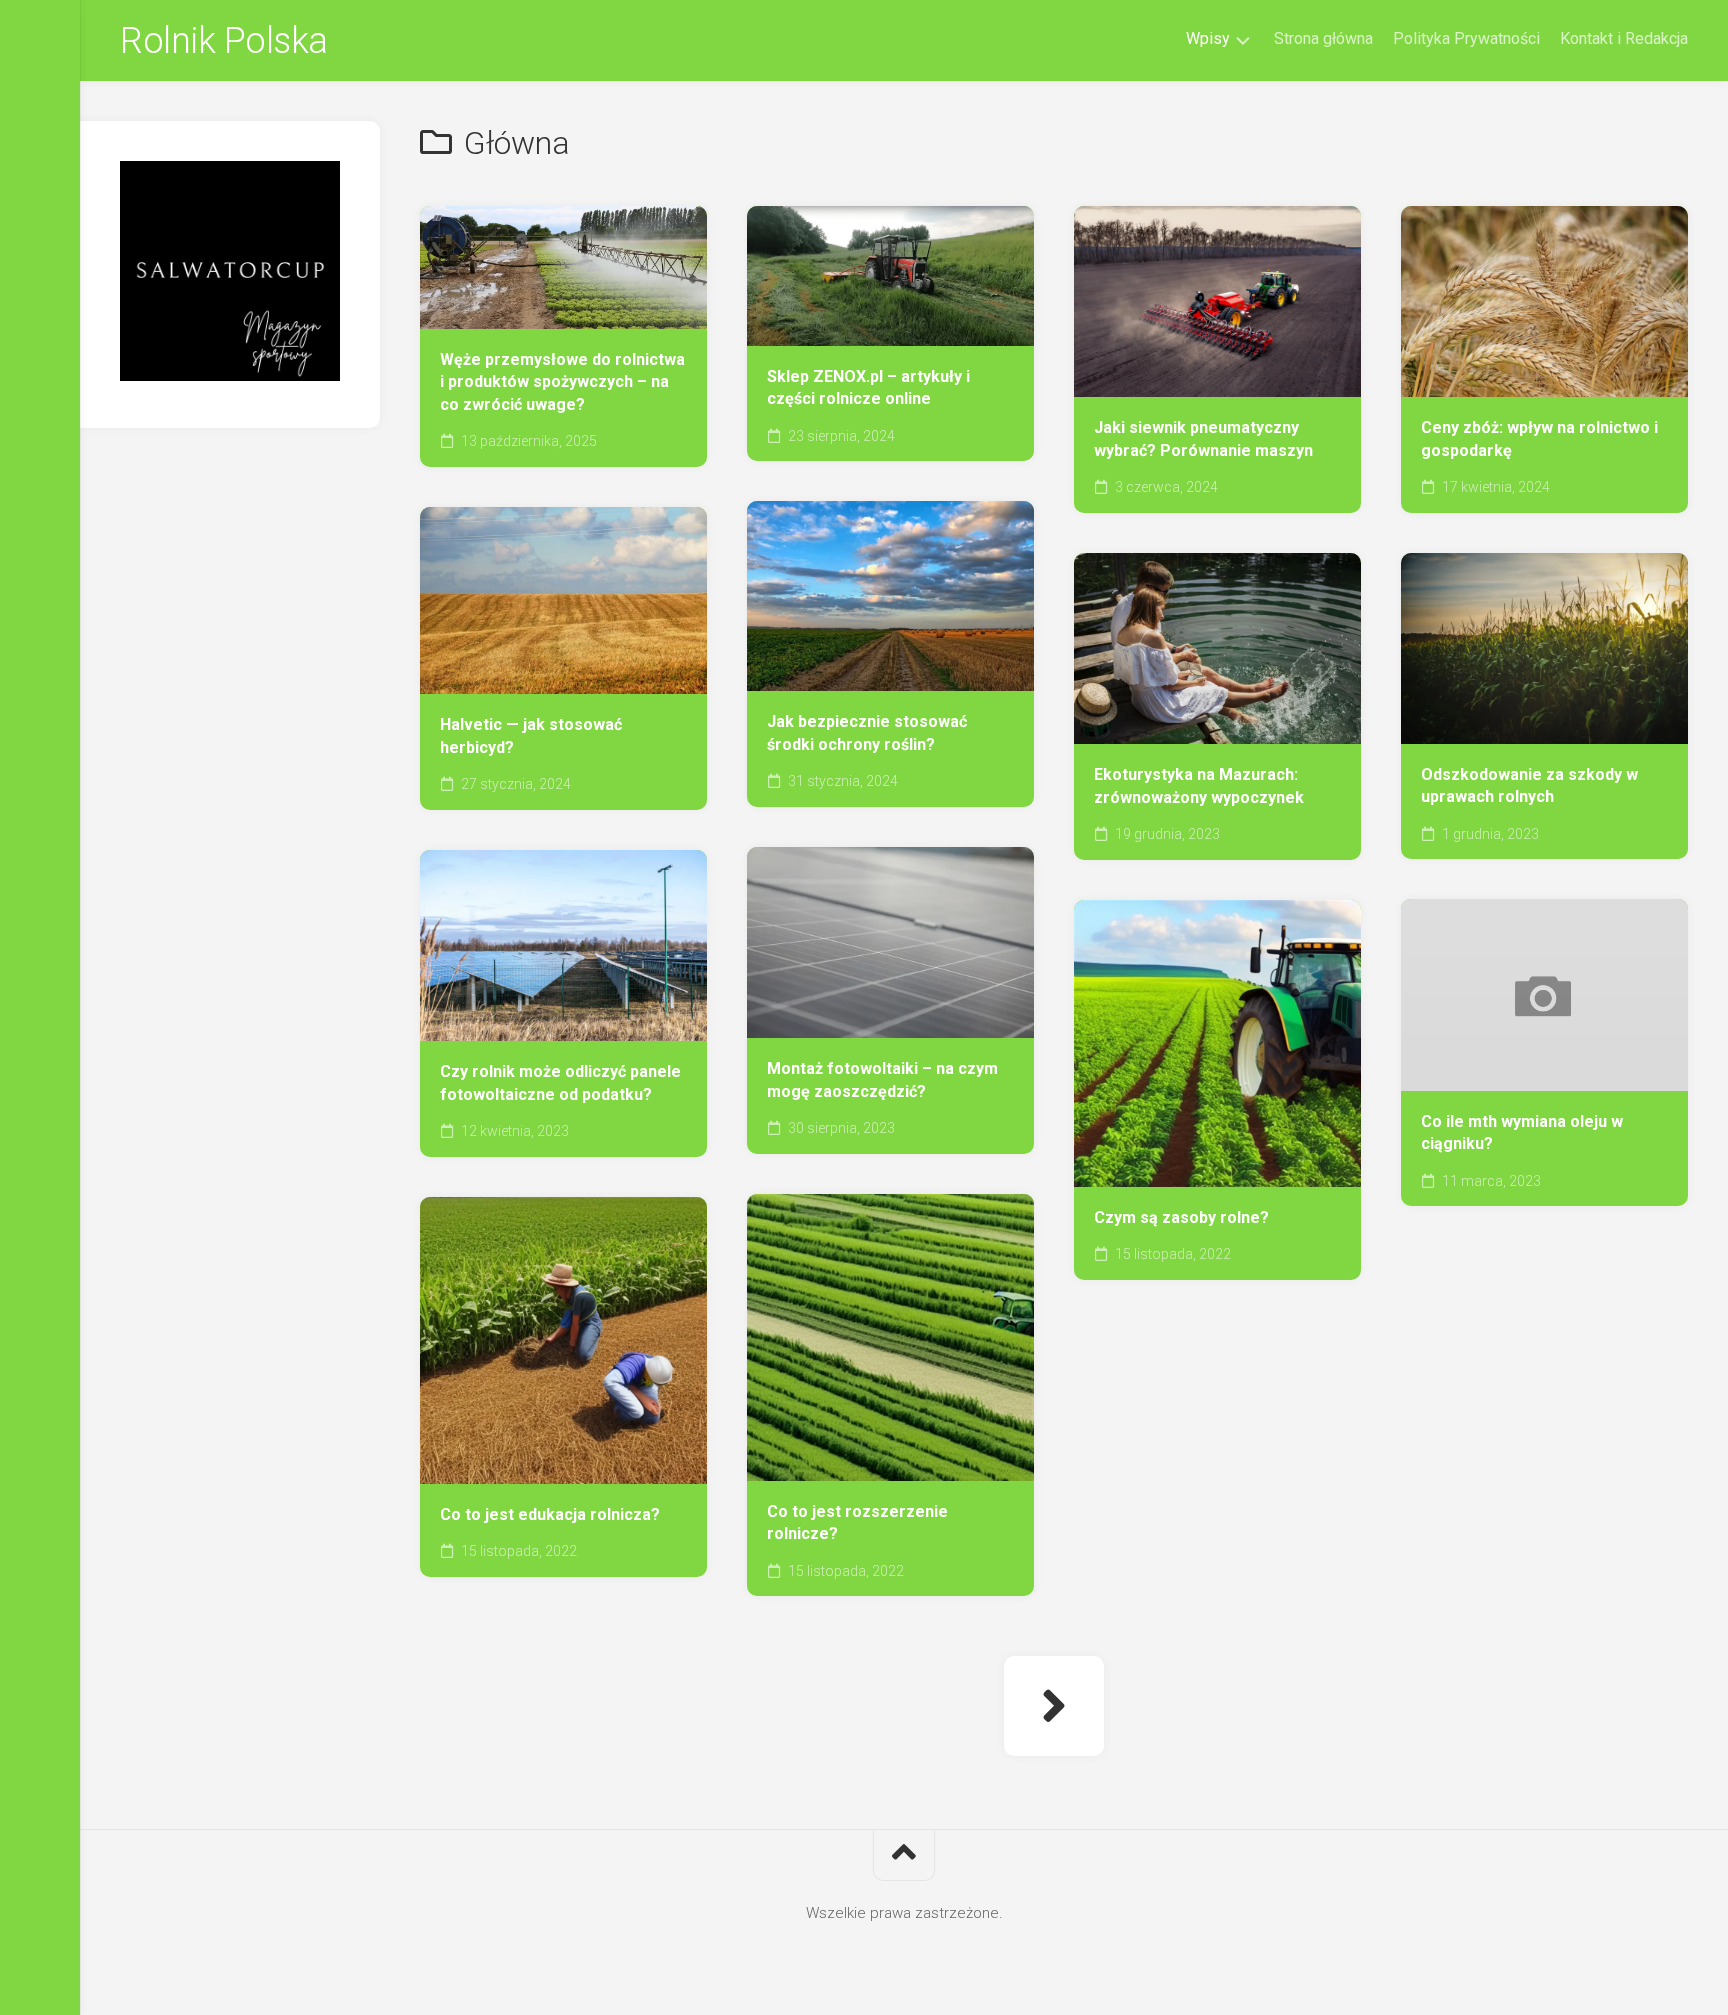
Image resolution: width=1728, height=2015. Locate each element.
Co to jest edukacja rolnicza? (550, 1514)
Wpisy (1208, 38)
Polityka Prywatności (1466, 38)
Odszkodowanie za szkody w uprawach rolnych (1529, 786)
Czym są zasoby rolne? (1181, 1217)
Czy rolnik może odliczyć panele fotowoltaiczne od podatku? (560, 1083)
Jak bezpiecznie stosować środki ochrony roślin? (867, 733)
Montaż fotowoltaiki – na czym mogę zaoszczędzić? (882, 1080)
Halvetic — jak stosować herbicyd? (531, 736)
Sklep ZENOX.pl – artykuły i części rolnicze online (868, 388)
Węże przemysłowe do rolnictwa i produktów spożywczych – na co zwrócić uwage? (562, 382)
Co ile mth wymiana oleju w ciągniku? (1522, 1133)
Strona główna (1323, 38)
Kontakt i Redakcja (1624, 38)
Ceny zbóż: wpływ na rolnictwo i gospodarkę (1539, 439)
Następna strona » (1054, 1706)
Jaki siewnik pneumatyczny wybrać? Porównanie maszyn (1203, 439)
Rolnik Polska (224, 41)
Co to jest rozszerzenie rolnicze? (857, 1523)
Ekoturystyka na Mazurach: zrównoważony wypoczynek (1199, 786)
